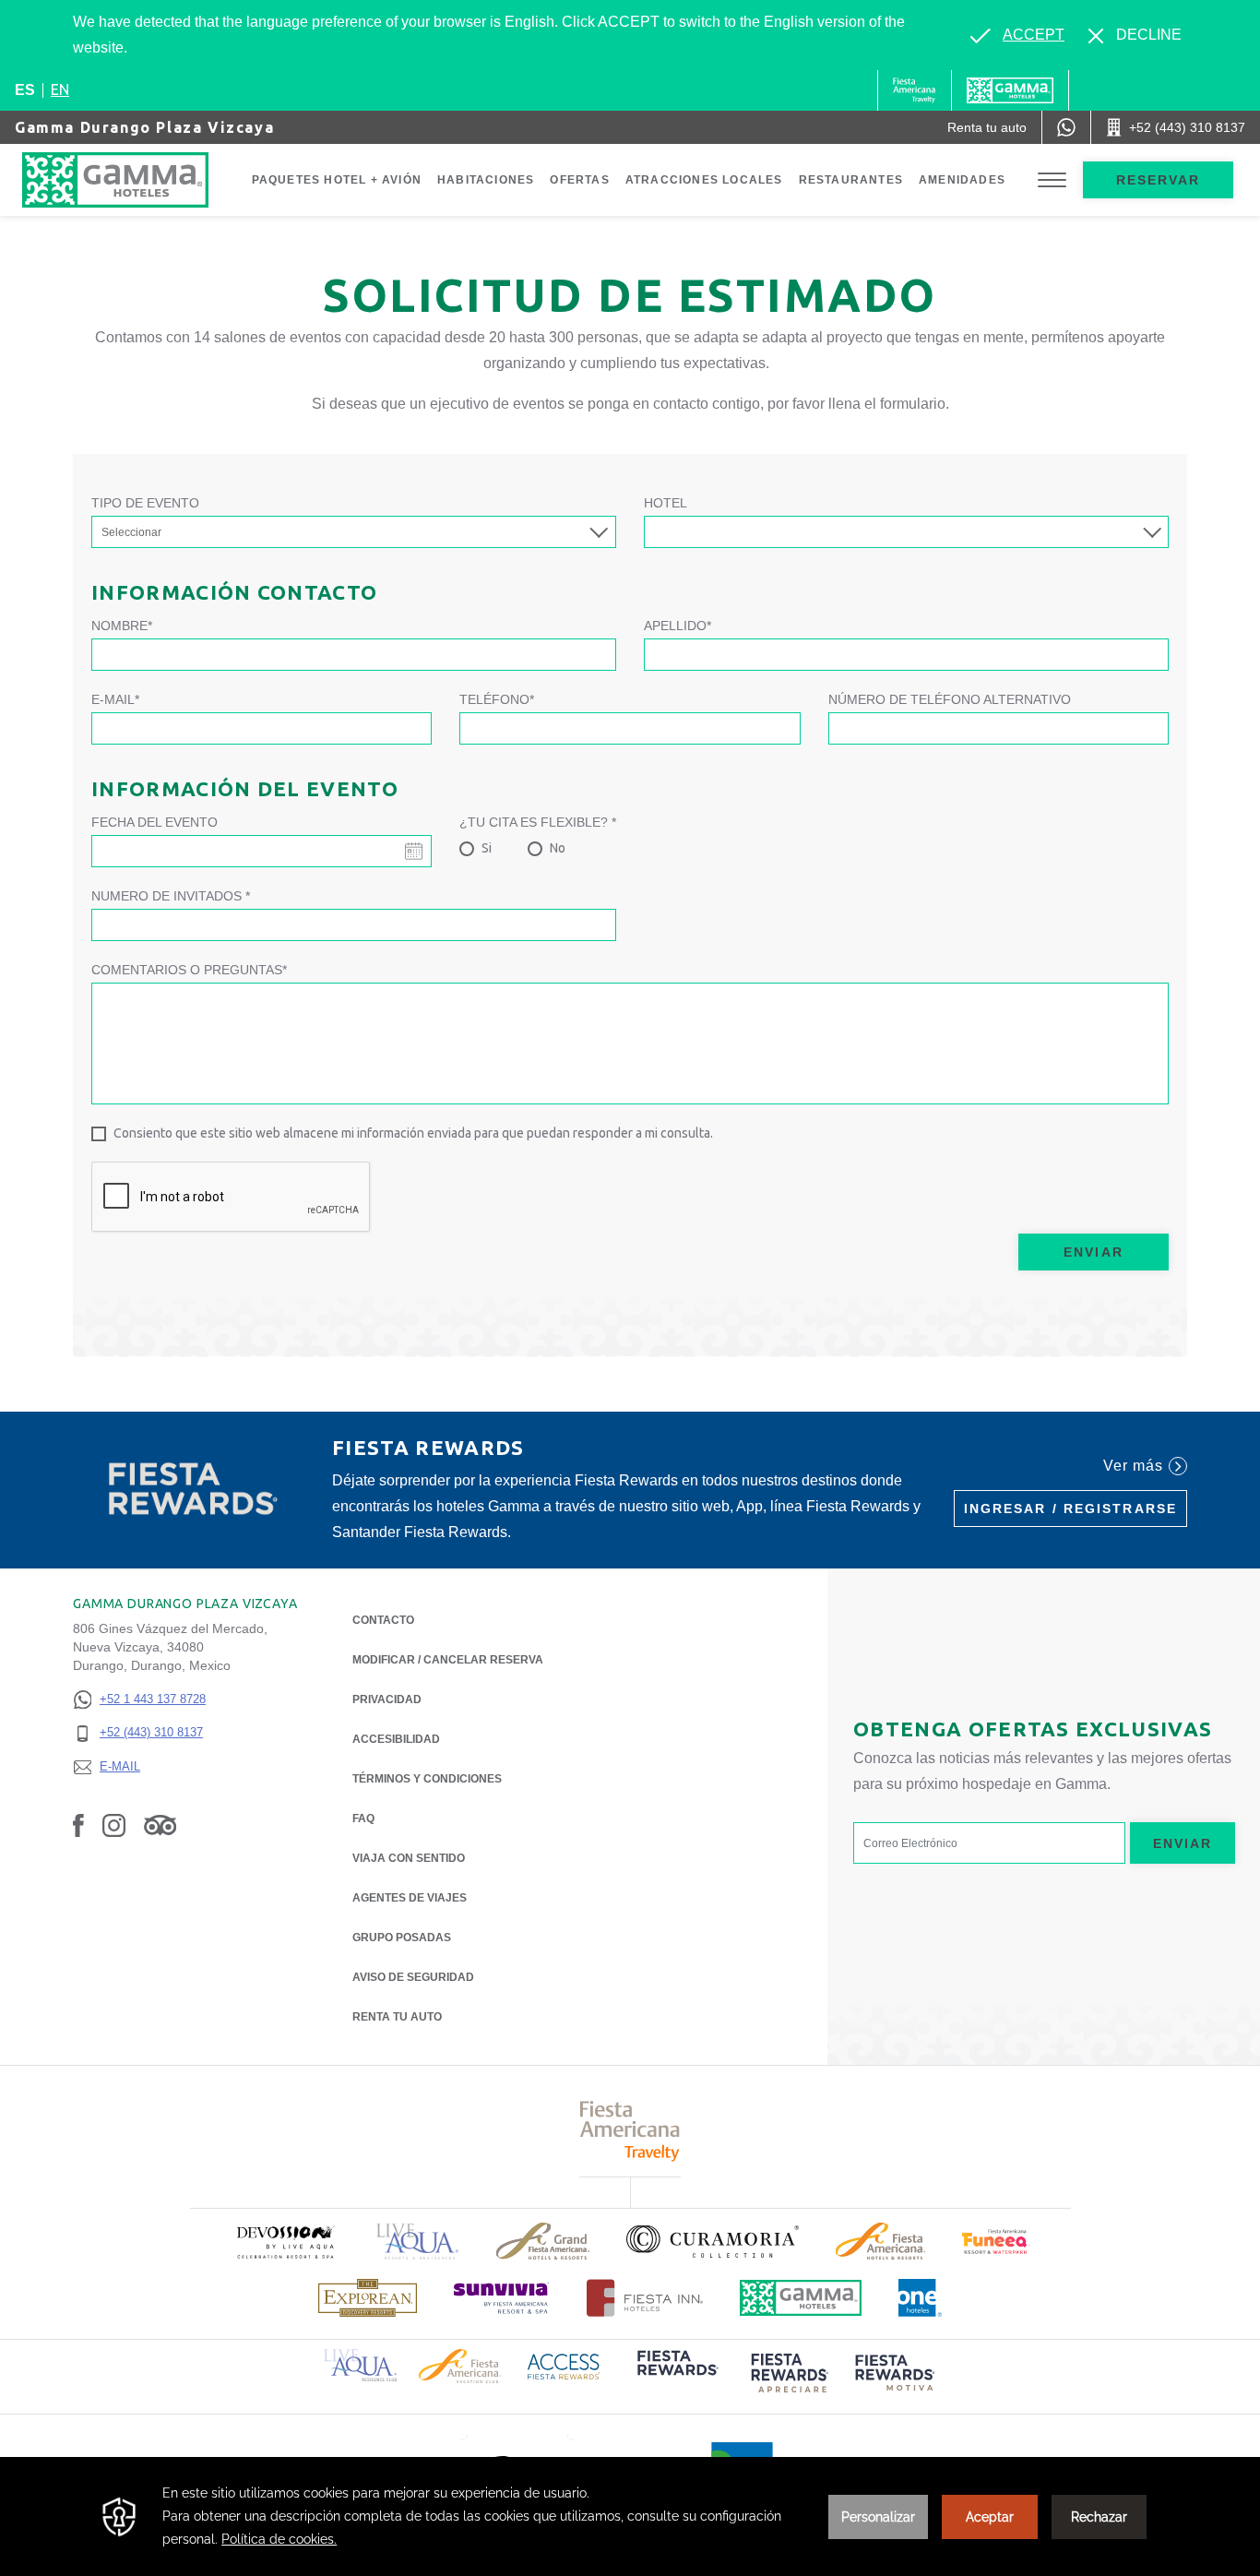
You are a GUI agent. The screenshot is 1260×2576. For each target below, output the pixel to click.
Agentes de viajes (410, 1898)
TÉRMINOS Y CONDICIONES (427, 1779)
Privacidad (387, 1699)
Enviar (1094, 1252)
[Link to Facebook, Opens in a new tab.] (78, 1825)
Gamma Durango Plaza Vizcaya (144, 127)
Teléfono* (497, 699)
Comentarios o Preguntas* (189, 970)
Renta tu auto (397, 2017)
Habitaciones (486, 180)
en (60, 89)
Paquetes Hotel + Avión (337, 180)
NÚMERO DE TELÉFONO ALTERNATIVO (950, 699)
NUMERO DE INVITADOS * (171, 896)
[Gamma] (1010, 90)
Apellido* (678, 626)
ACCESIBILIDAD (396, 1739)
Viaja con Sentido (409, 1858)
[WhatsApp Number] (1066, 127)
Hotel (666, 503)
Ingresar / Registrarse (1070, 1509)
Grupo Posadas (402, 1938)
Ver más (1133, 1466)
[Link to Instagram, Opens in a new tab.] (114, 1825)
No (558, 848)
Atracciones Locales (704, 180)
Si (487, 848)
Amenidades (962, 180)
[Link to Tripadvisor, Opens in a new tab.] (160, 1825)
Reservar (1159, 180)
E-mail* (115, 699)
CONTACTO (383, 1620)
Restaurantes (851, 180)
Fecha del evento (155, 822)
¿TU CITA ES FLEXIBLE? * (538, 822)
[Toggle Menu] (1052, 180)
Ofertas (579, 180)
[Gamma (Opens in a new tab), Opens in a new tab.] (915, 90)
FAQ (363, 1819)
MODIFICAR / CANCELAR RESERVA (448, 1660)
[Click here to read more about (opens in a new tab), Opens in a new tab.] (285, 2242)
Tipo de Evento (145, 503)
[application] (630, 2516)
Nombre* (122, 626)
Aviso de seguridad (413, 1977)
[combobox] (906, 532)
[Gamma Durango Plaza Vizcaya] (134, 180)
